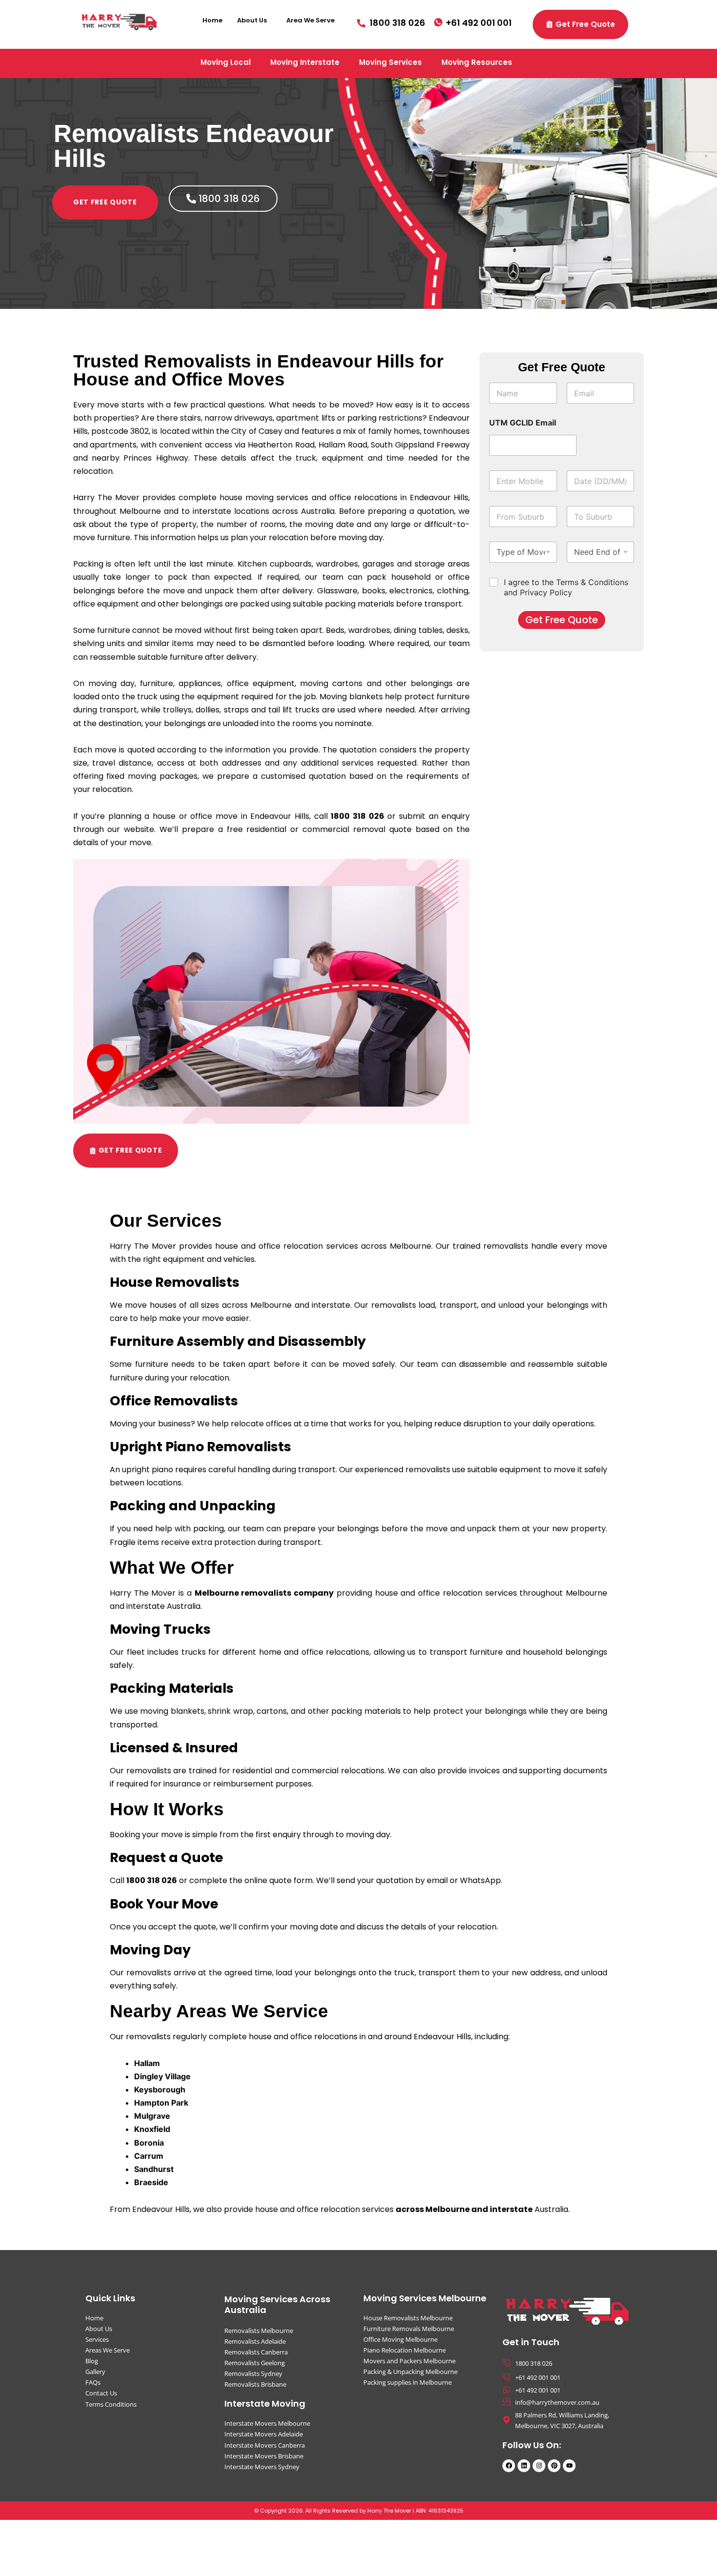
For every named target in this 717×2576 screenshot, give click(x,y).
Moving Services (390, 62)
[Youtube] (569, 2466)
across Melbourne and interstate (464, 2209)
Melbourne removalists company (264, 1593)
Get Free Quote (562, 620)
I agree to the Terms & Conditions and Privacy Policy (566, 587)
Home (212, 20)
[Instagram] (539, 2466)
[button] (254, 20)
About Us (252, 20)
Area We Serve (310, 20)
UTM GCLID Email (523, 423)
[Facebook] (509, 2466)
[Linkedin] (524, 2466)
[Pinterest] (554, 2466)
